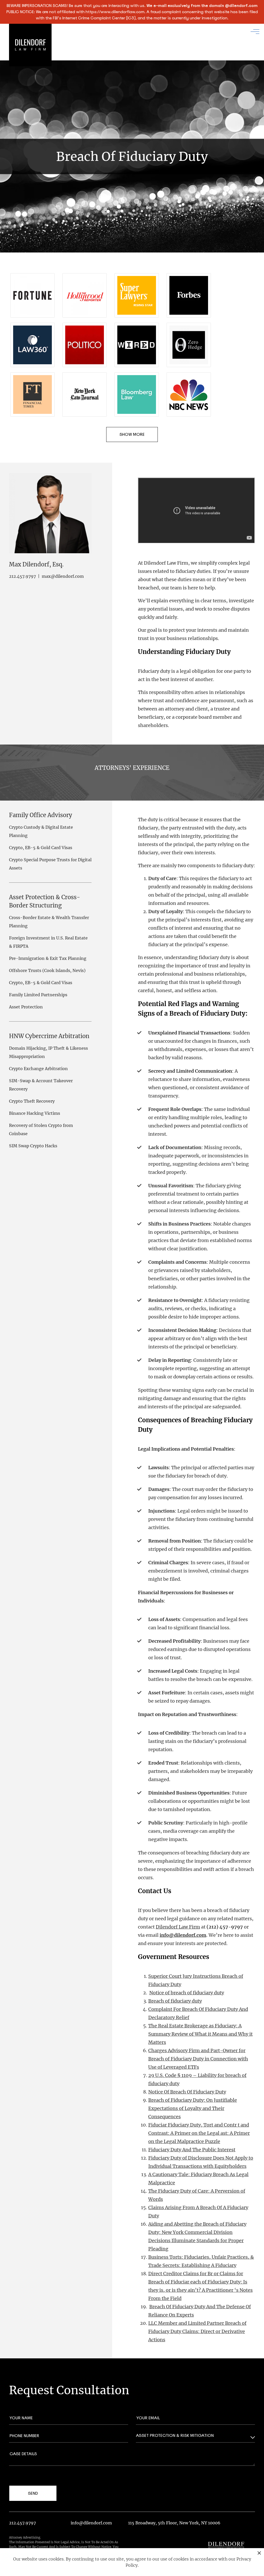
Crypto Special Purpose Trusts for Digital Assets (50, 864)
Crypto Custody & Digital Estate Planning (41, 831)
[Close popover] (259, 2553)
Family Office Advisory (41, 815)
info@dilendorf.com (91, 2523)
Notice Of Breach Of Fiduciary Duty (187, 2092)
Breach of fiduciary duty (175, 2001)
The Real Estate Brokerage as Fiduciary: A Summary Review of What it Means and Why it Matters (200, 2034)
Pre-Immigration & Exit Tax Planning (48, 958)
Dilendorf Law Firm (178, 1927)
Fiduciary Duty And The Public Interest (192, 2150)
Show (126, 434)
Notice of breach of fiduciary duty (187, 1993)
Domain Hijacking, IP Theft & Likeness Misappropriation (48, 1052)
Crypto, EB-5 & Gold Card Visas (41, 848)
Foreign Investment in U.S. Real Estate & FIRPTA (48, 942)
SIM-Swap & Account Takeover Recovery (41, 1085)
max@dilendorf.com (63, 576)
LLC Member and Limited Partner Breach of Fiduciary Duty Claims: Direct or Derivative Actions (197, 2331)
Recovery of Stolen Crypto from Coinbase (41, 1129)
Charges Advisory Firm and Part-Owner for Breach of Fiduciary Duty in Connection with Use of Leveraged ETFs (198, 2059)
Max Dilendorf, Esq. (36, 564)
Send (33, 2493)
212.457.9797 (22, 576)
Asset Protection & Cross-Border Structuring (45, 901)
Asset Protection (26, 1007)
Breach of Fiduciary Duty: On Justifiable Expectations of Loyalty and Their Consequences (193, 2108)
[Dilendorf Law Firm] (226, 2547)
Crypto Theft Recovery (32, 1101)
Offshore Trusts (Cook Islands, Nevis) (47, 970)
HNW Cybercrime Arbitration (49, 1036)
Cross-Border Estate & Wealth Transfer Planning (49, 922)
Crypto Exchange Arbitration (38, 1069)
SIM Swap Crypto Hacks (33, 1146)
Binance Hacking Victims (35, 1113)
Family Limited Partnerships (38, 995)
